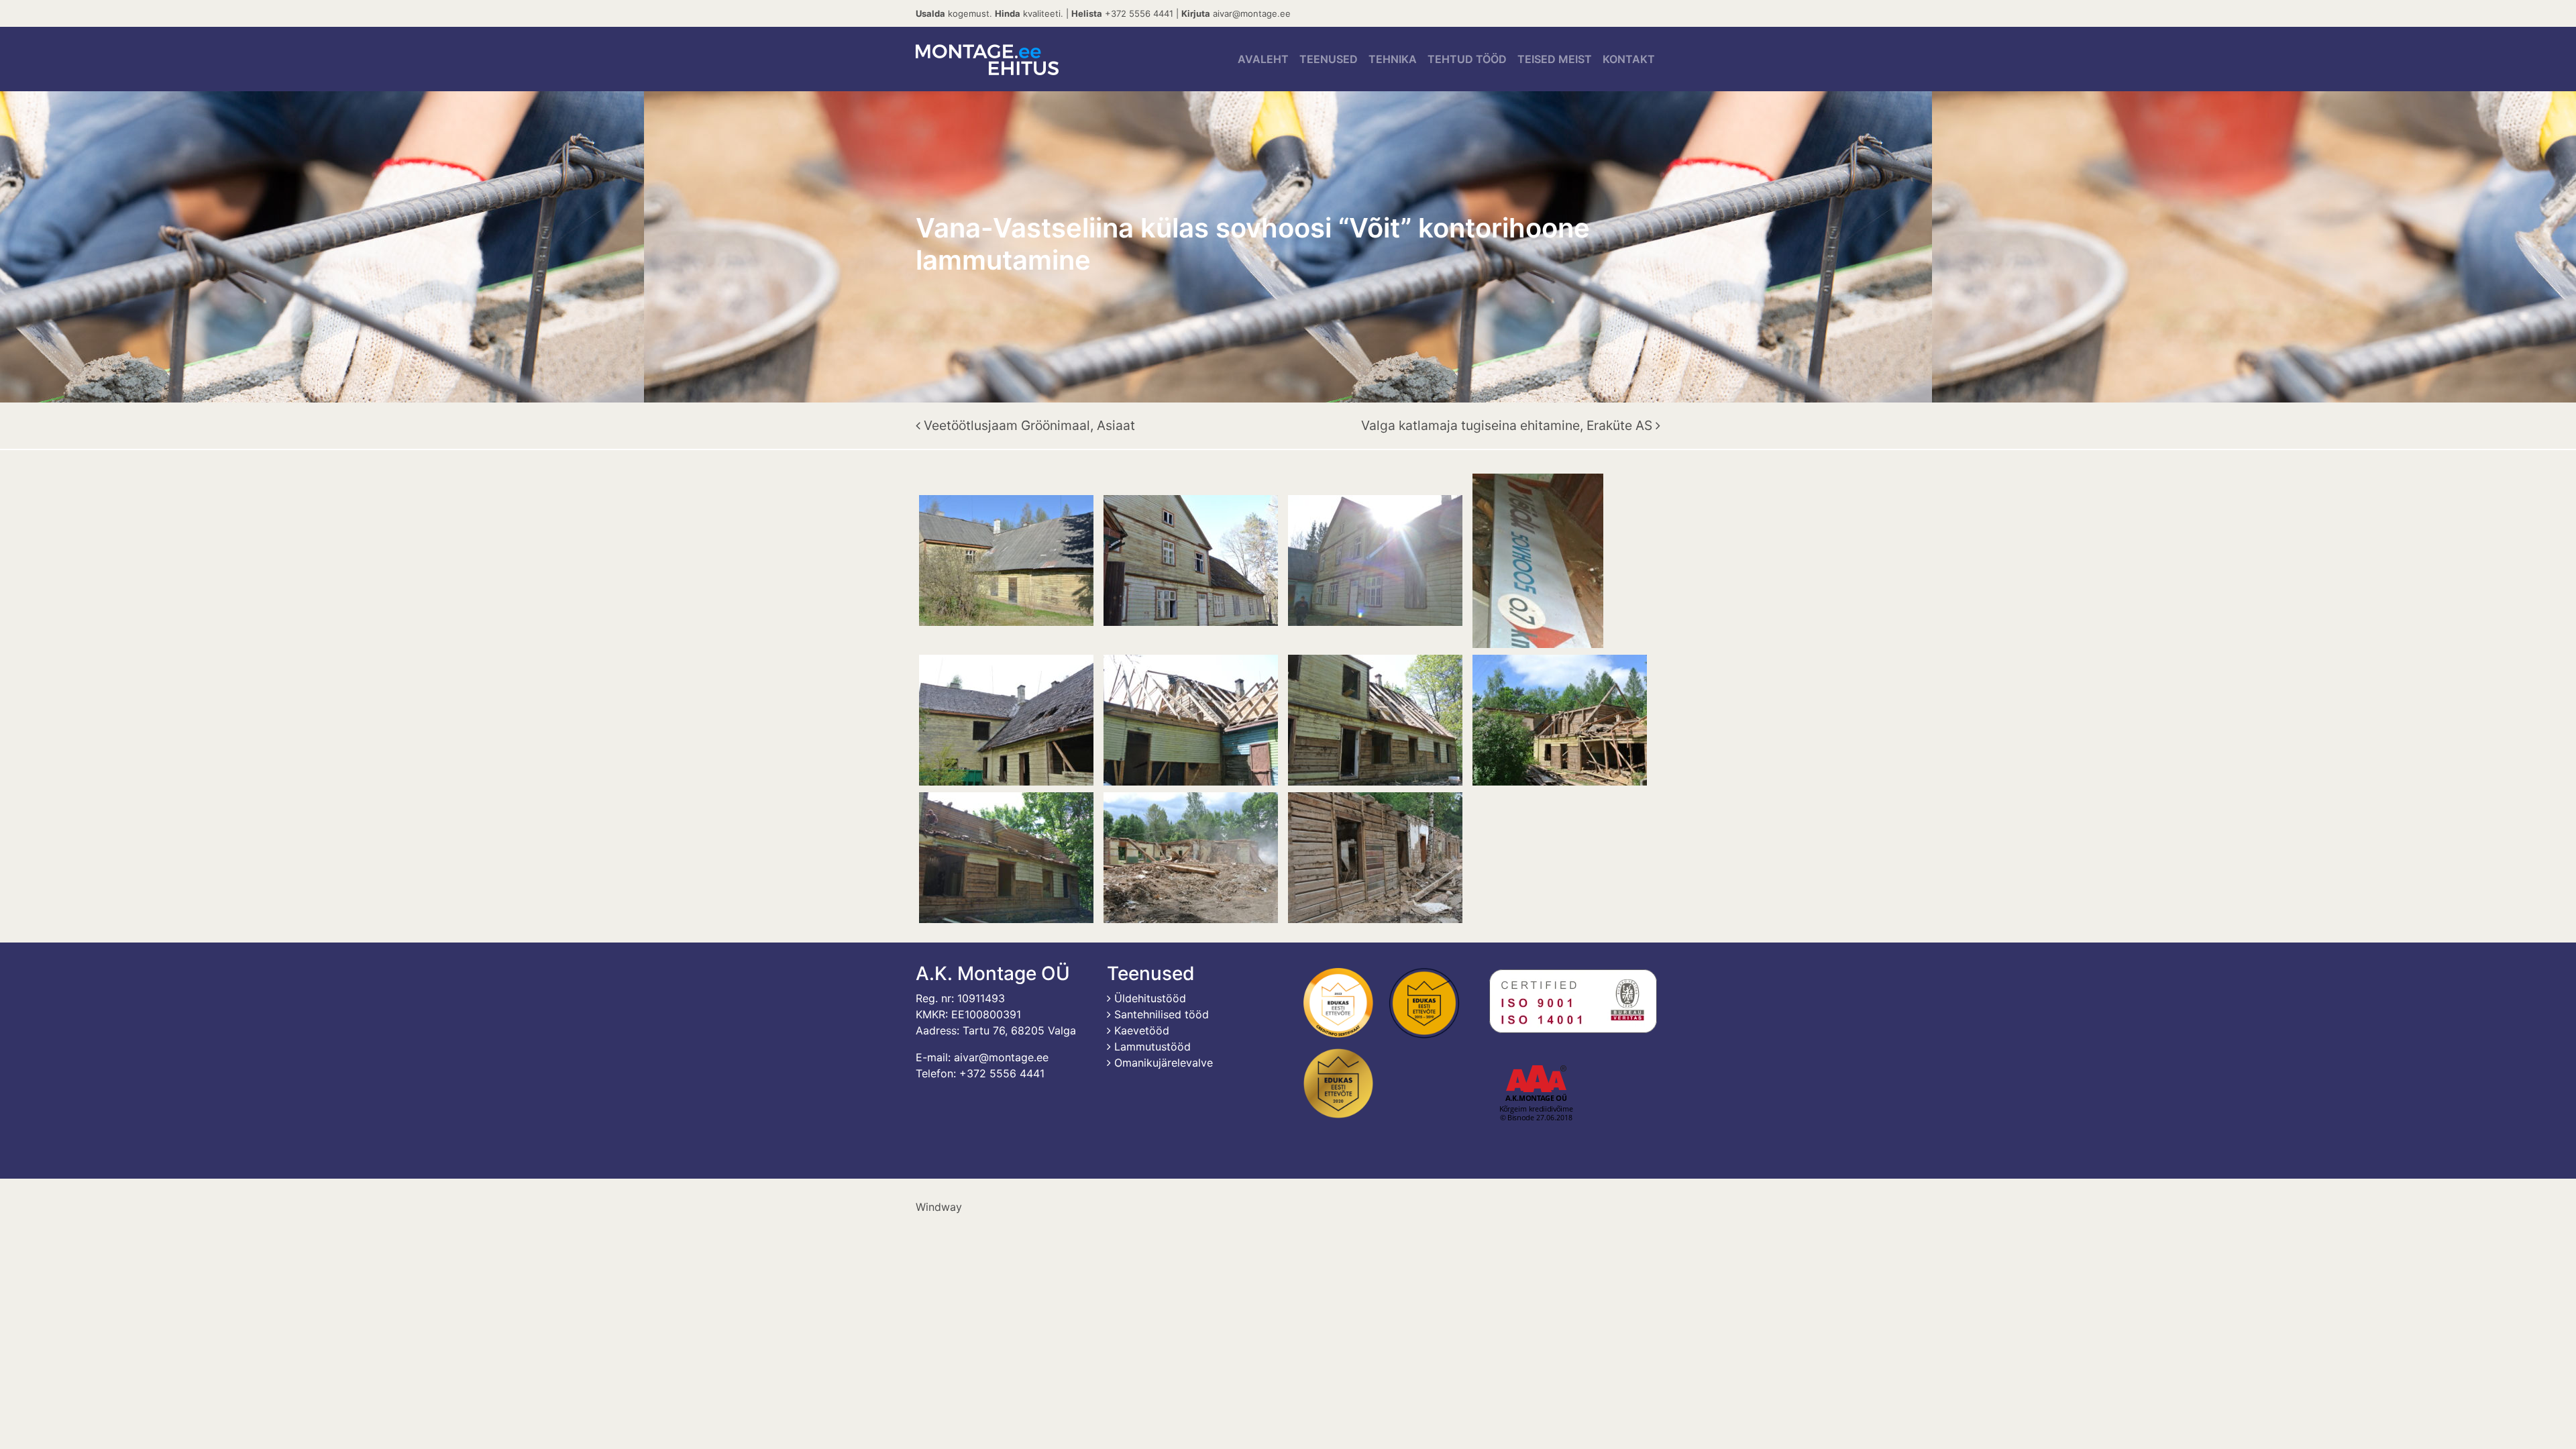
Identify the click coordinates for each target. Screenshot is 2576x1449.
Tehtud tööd (1467, 59)
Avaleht (1263, 59)
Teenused (1329, 59)
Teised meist (1555, 59)
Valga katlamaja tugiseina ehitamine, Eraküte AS (1508, 425)
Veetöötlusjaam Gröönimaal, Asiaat (1028, 425)
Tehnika (1393, 59)
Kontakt (1629, 59)
